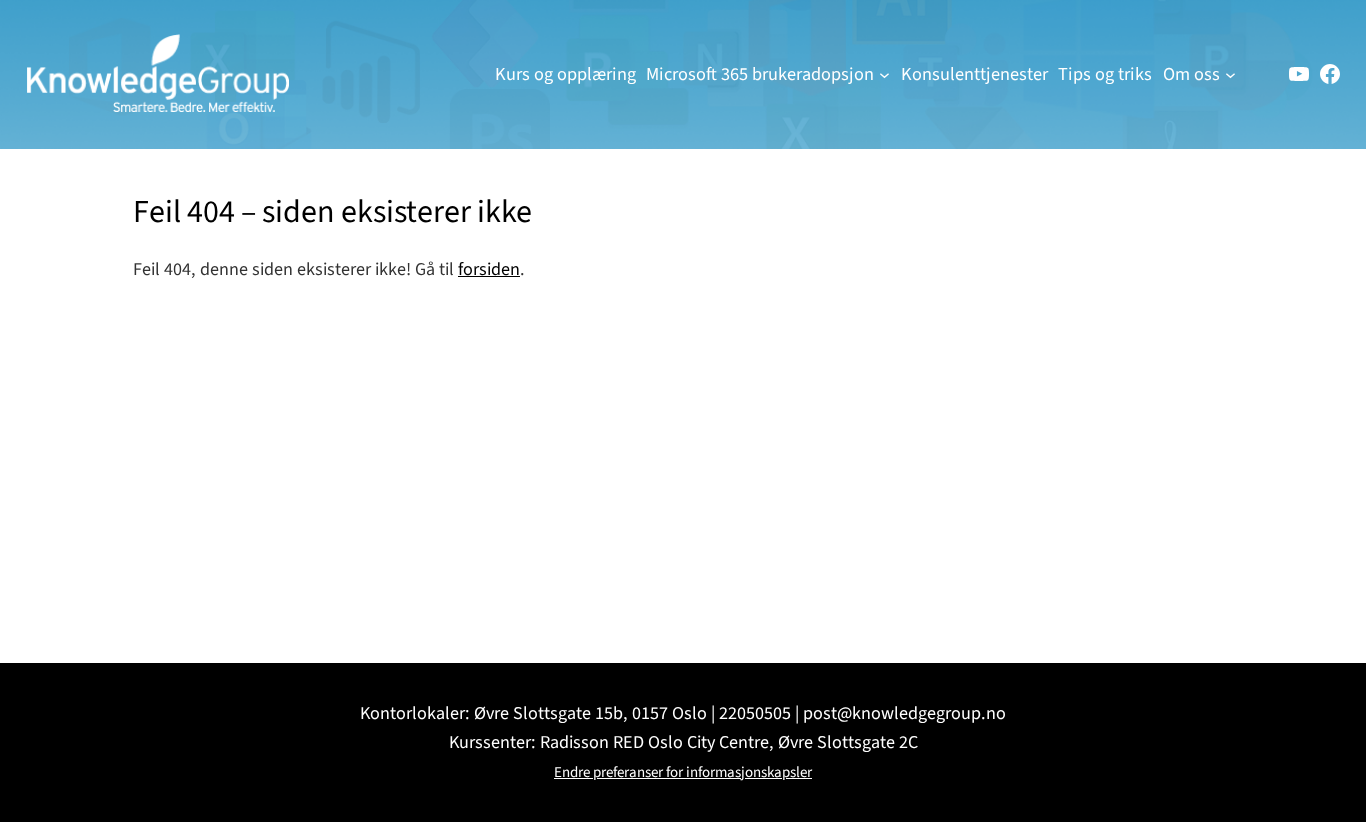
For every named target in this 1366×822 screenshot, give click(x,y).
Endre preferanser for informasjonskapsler (683, 772)
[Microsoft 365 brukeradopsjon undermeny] (884, 74)
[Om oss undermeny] (1230, 74)
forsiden (489, 269)
